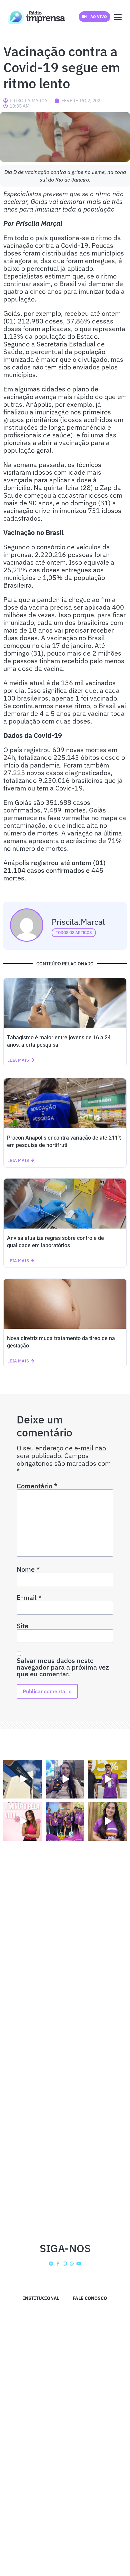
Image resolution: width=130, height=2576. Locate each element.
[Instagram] (65, 2264)
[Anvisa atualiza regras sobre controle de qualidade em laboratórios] (65, 1204)
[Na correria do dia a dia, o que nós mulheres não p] (23, 1821)
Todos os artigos (74, 933)
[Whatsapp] (72, 2264)
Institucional (41, 2298)
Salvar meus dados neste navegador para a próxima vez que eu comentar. (63, 1667)
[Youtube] (79, 2264)
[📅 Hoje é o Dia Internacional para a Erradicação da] (107, 1821)
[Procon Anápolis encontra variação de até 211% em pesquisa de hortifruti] (65, 1103)
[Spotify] (51, 2264)
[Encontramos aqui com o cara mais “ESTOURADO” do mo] (107, 1779)
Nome (28, 1569)
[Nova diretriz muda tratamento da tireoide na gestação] (65, 1304)
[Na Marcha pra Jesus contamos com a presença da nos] (65, 1779)
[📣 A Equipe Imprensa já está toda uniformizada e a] (65, 1821)
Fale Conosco (90, 2298)
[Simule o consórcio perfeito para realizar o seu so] (23, 1779)
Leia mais (18, 1060)
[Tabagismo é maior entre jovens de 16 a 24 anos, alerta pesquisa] (65, 1003)
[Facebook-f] (58, 2264)
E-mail (29, 1598)
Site (22, 1626)
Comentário (37, 1486)
